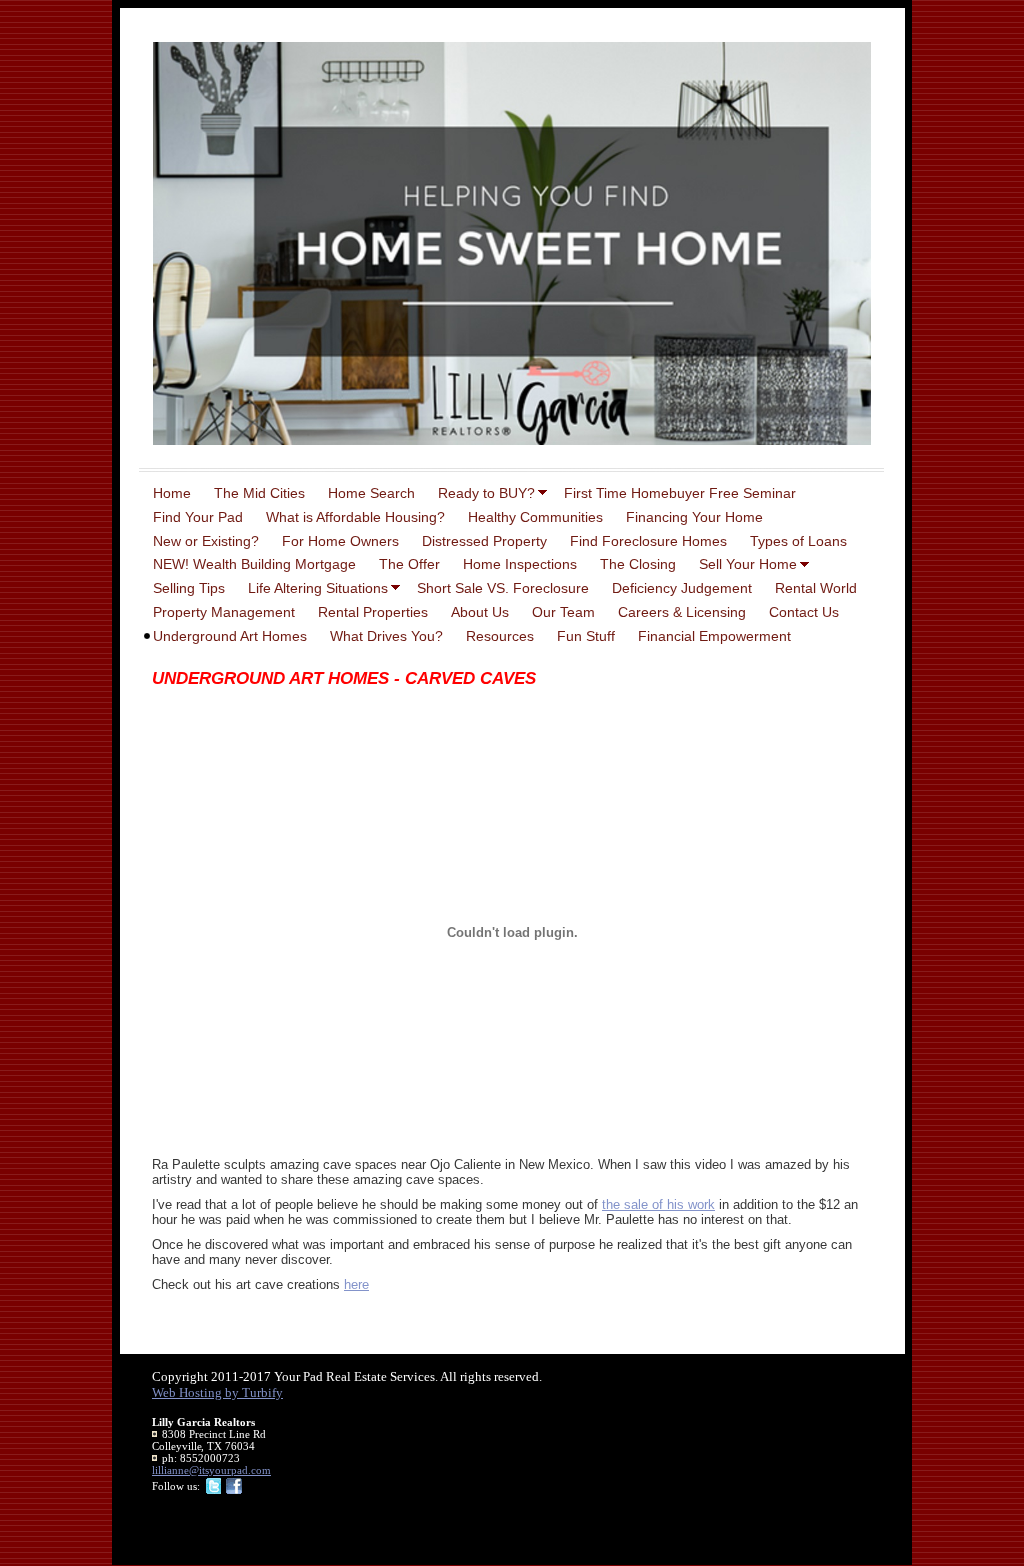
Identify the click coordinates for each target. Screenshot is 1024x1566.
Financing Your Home (694, 517)
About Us (480, 612)
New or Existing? (206, 541)
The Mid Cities (259, 493)
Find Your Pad (198, 517)
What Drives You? (386, 636)
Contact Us (804, 612)
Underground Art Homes (230, 636)
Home (172, 493)
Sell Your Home (748, 564)
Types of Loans (798, 541)
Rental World (816, 588)
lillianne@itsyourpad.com (211, 1470)
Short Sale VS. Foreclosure (503, 588)
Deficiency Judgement (682, 588)
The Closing (638, 564)
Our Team (563, 612)
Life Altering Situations (318, 588)
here (356, 1284)
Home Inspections (520, 564)
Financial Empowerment (714, 636)
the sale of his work (658, 1204)
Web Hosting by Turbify (217, 1392)
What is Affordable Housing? (355, 517)
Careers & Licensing (682, 612)
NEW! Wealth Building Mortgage (254, 564)
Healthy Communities (535, 517)
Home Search (371, 493)
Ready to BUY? (486, 493)
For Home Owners (340, 541)
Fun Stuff (586, 636)
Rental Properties (373, 612)
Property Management (224, 612)
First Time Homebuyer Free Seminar (680, 493)
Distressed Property (484, 541)
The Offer (409, 564)
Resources (500, 636)
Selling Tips (189, 588)
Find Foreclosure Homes (648, 541)
